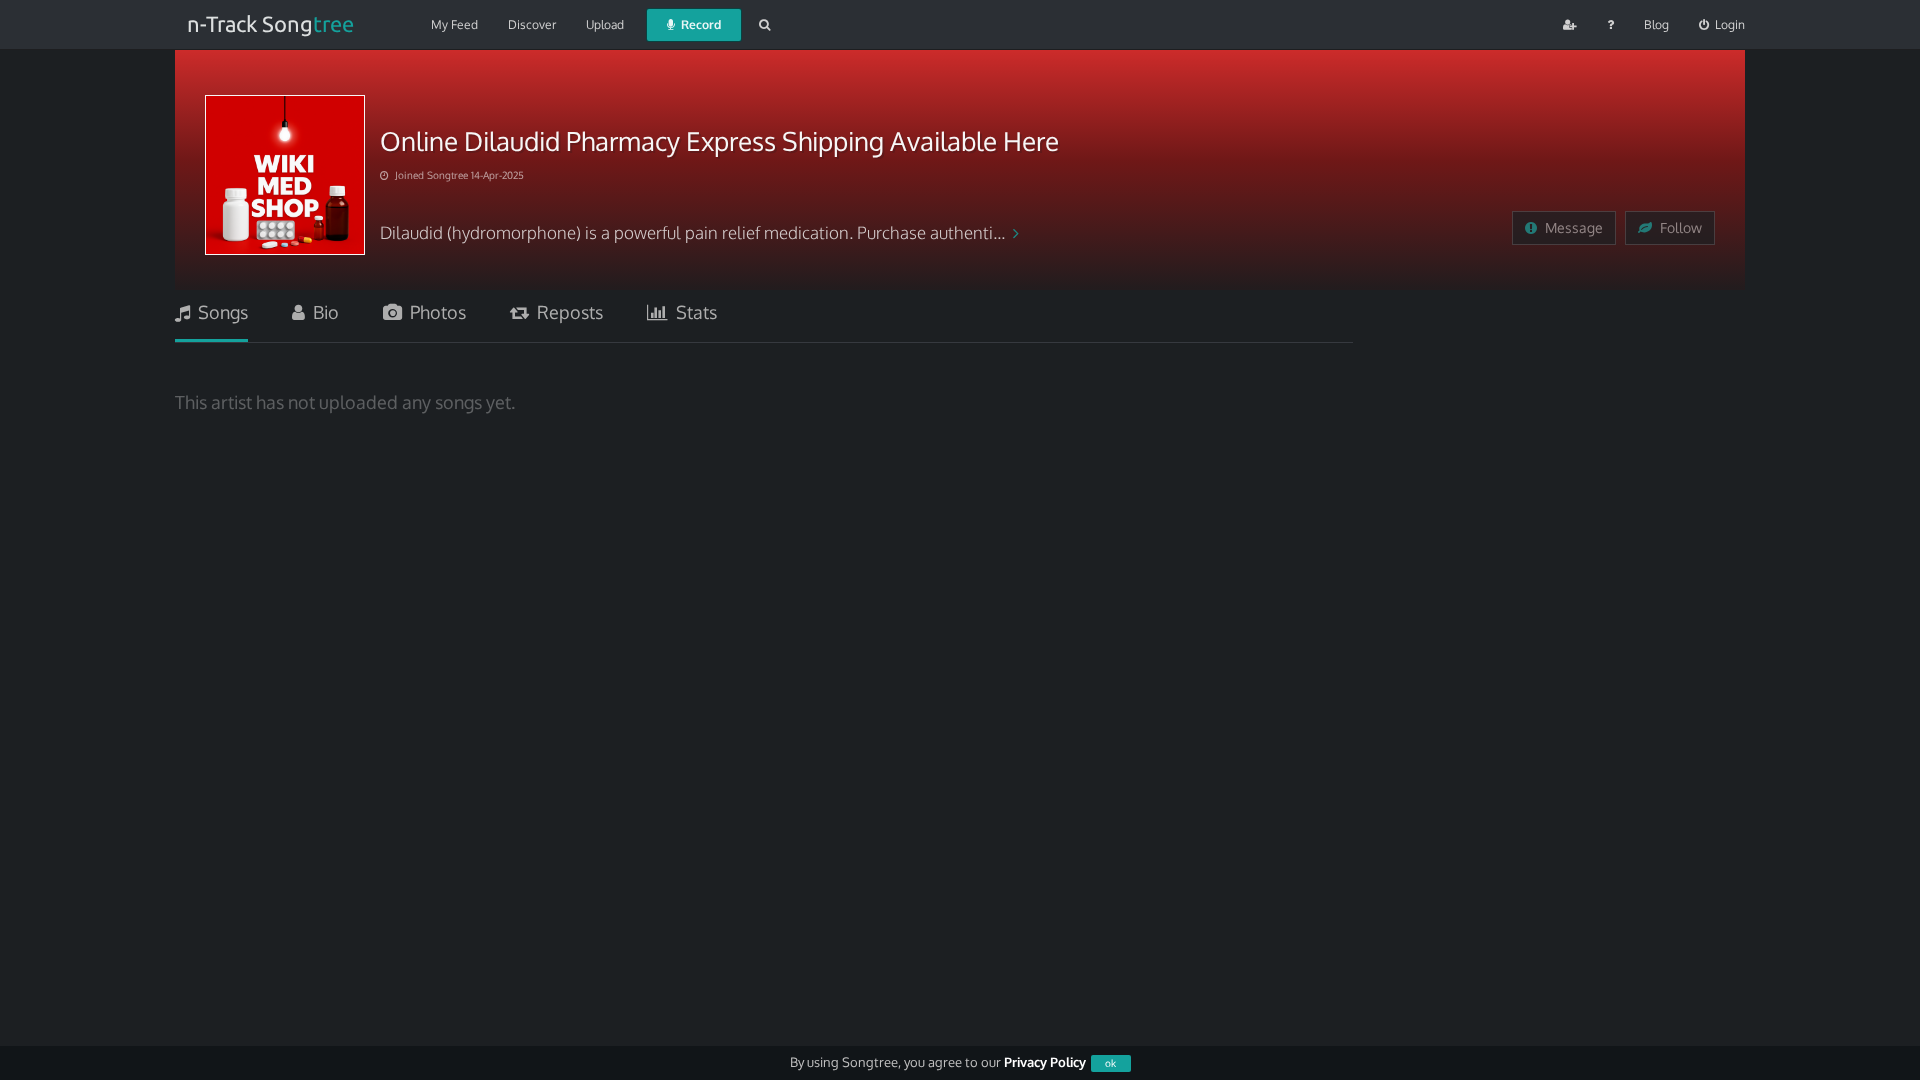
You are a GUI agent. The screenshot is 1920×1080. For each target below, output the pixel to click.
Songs (219, 312)
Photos (434, 312)
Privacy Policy (1045, 1062)
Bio (322, 312)
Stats (692, 312)
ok (1110, 1063)
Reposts (566, 312)
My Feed (454, 24)
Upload (605, 24)
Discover (532, 24)
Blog (1656, 24)
